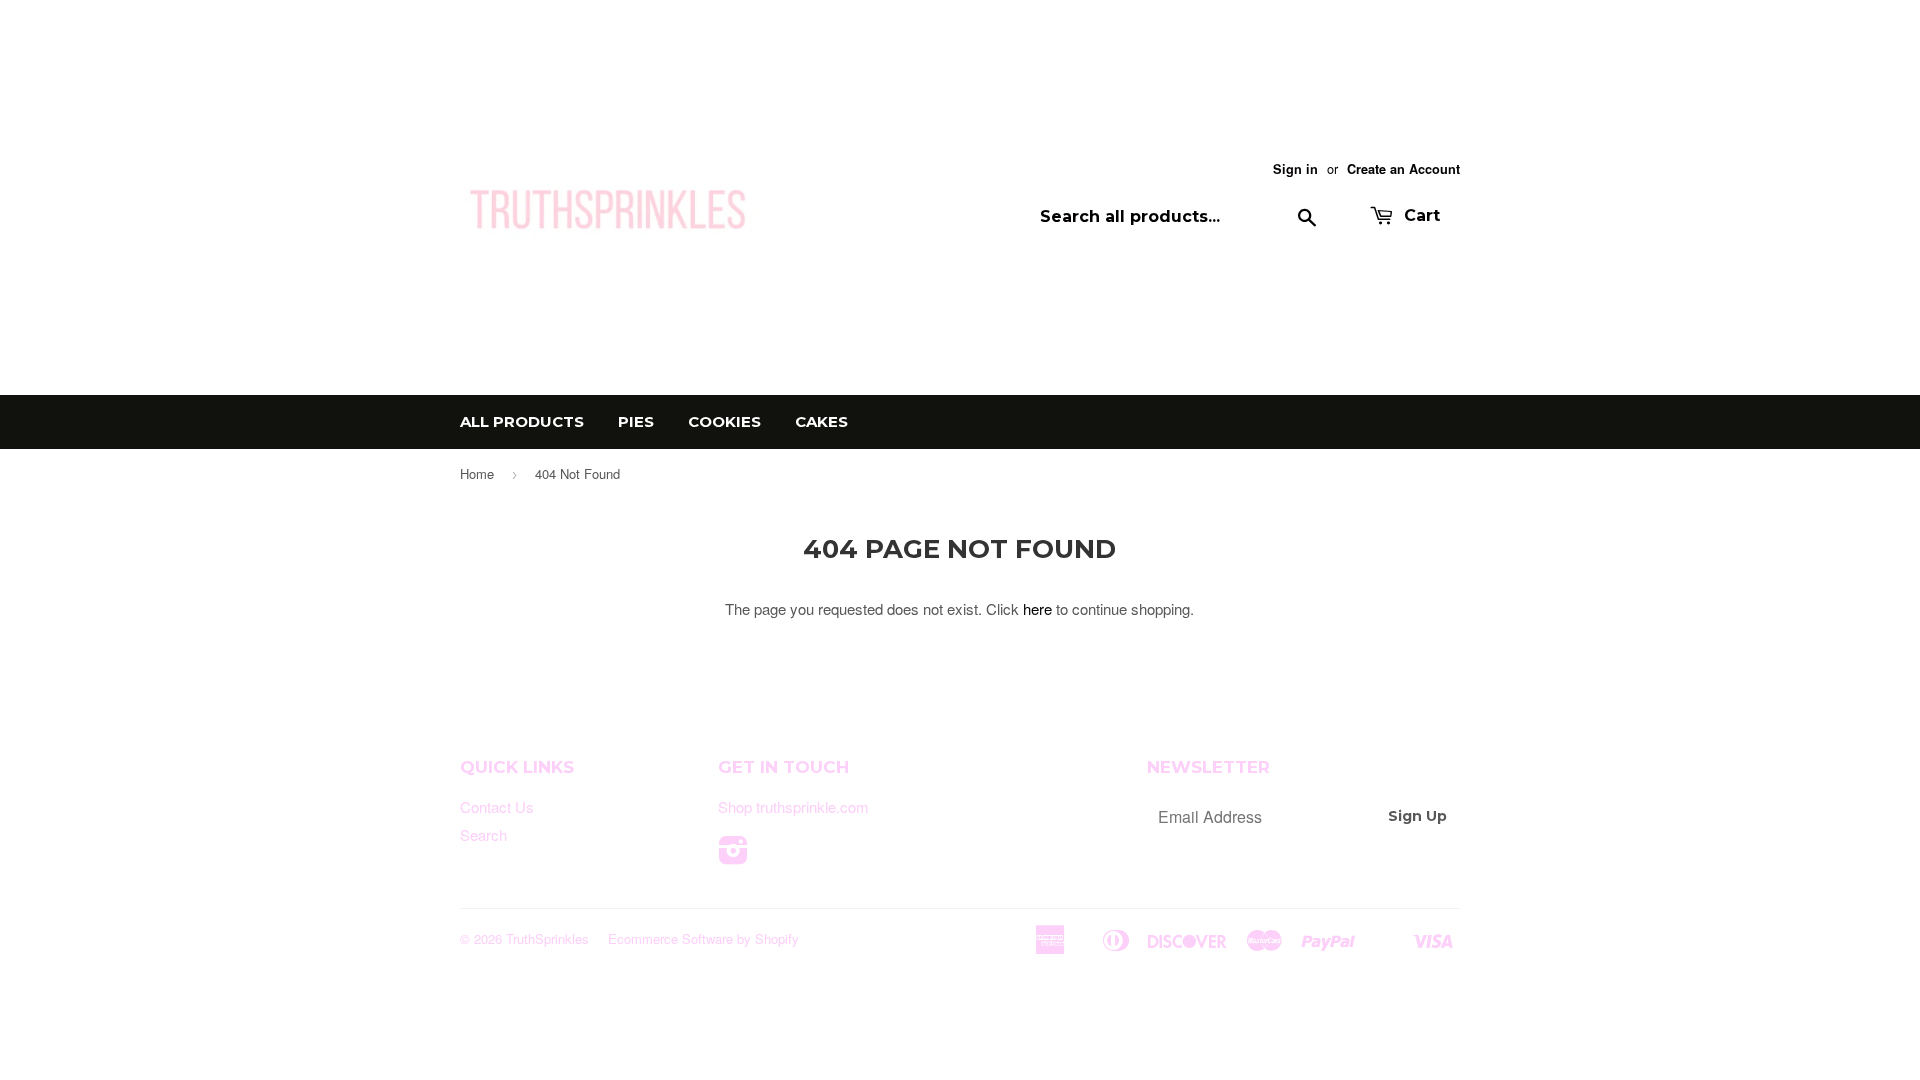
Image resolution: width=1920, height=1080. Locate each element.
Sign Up (1417, 816)
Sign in (1295, 169)
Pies (636, 421)
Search (483, 834)
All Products (522, 421)
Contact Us (497, 806)
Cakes (821, 421)
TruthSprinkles (547, 938)
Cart (1419, 215)
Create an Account (1403, 169)
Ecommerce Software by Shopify (703, 938)
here (1037, 608)
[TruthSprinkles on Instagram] (733, 855)
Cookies (724, 421)
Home (477, 473)
